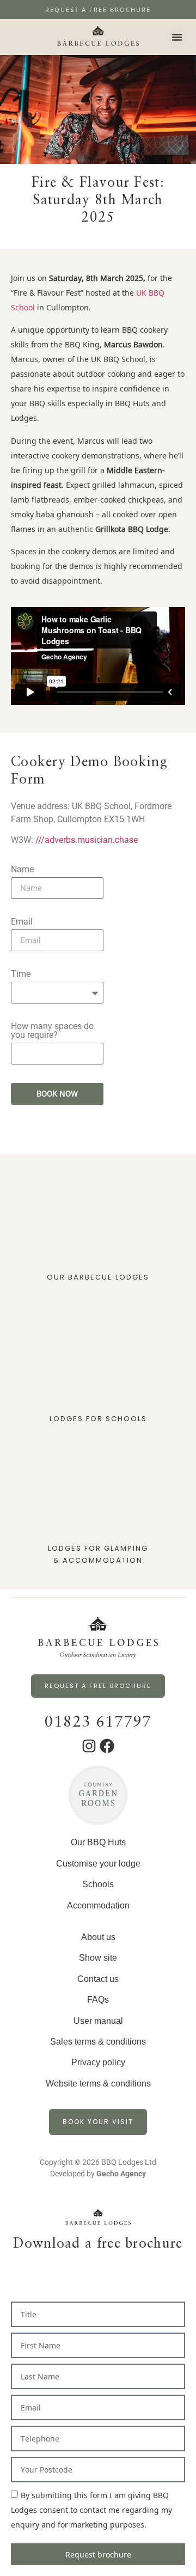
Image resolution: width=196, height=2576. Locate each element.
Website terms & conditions (98, 2084)
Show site (98, 1958)
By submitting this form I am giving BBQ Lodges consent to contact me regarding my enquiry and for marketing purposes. (91, 2510)
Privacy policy (98, 2062)
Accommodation (98, 1905)
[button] (177, 37)
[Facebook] (107, 1746)
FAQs (98, 2000)
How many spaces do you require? (52, 1031)
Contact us (98, 1979)
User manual (98, 2021)
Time (21, 974)
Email (22, 922)
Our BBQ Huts (98, 1842)
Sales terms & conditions (98, 2042)
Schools (98, 1884)
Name (22, 870)
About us (98, 1937)
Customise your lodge (98, 1864)
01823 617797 (98, 1723)
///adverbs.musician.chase (87, 840)
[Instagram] (89, 1746)
